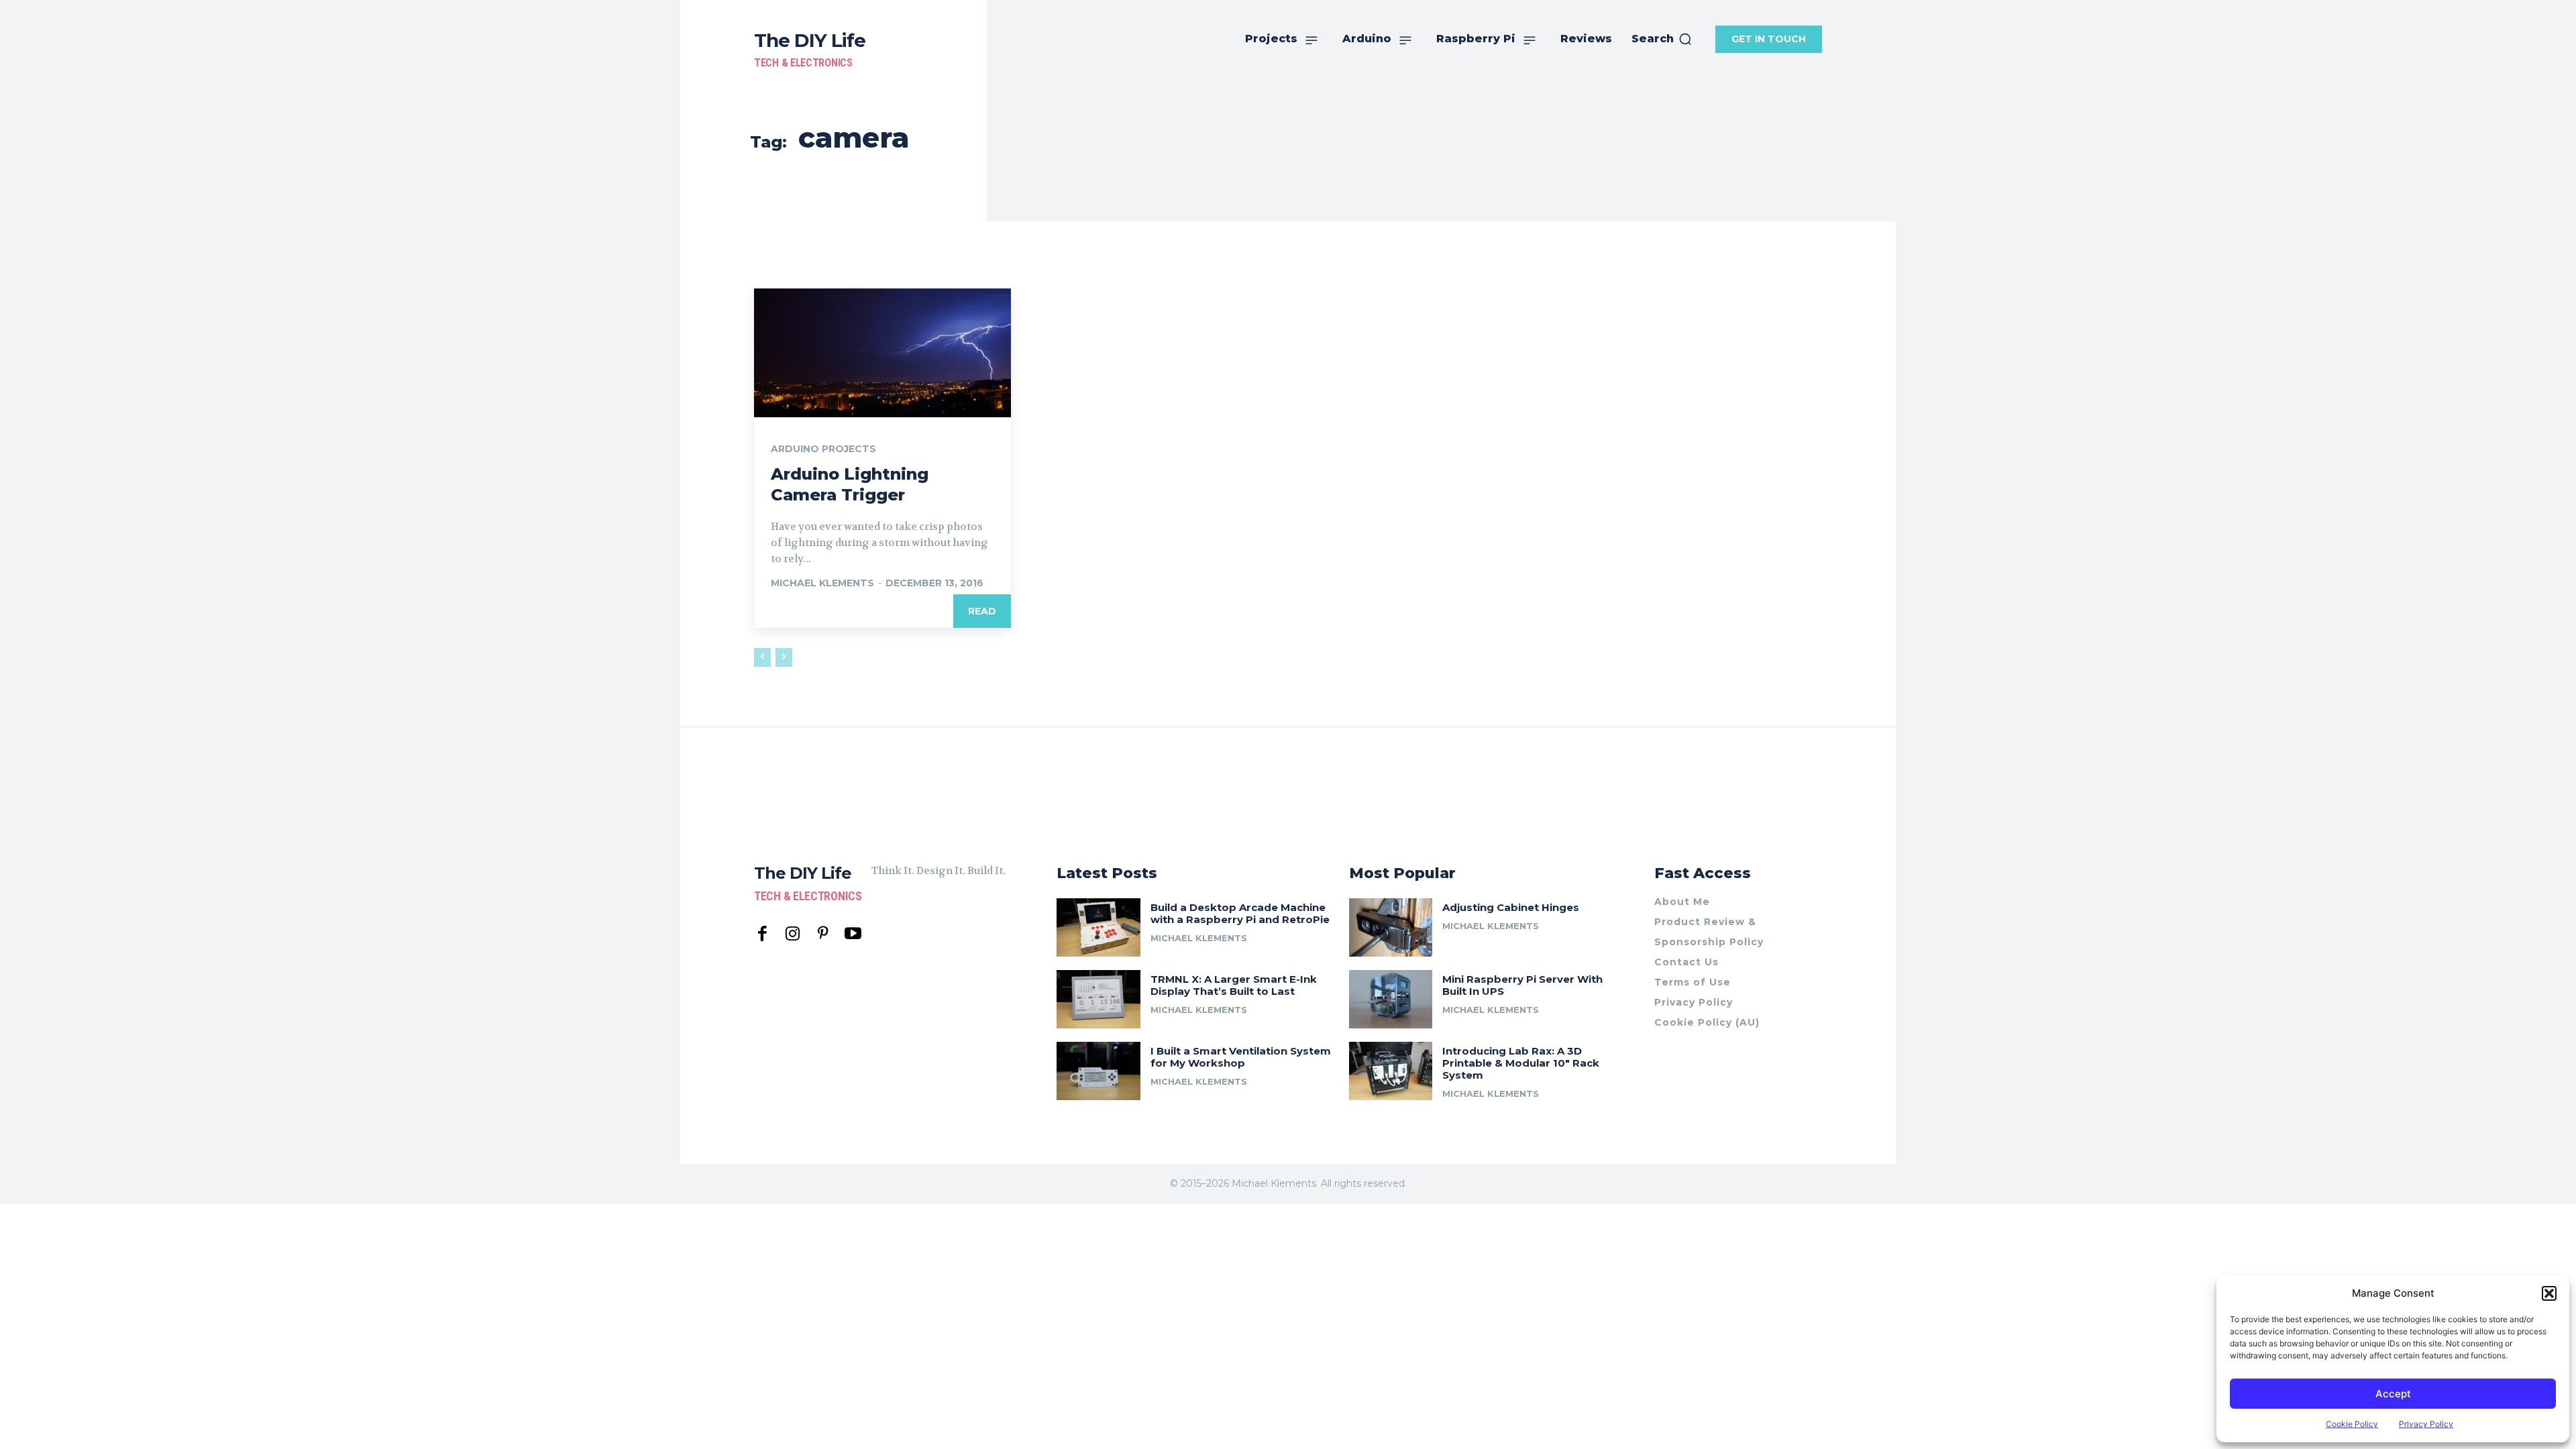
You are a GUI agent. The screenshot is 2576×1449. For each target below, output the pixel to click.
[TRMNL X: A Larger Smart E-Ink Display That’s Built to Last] (1098, 999)
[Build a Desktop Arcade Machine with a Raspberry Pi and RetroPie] (1098, 927)
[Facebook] (762, 934)
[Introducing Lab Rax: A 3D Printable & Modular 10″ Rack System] (1391, 1071)
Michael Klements (822, 583)
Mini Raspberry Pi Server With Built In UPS (1522, 985)
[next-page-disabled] (784, 657)
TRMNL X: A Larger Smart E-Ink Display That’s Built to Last (1234, 985)
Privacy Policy (2426, 1424)
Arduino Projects (823, 449)
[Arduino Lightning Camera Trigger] (882, 353)
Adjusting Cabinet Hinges (1511, 907)
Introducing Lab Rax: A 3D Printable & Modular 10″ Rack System (1521, 1063)
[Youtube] (853, 934)
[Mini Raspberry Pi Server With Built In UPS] (1391, 999)
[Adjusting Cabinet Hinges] (1391, 927)
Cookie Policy (2352, 1424)
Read (982, 611)
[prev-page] (762, 657)
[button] (2549, 1293)
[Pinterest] (823, 934)
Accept (2393, 1394)
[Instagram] (793, 934)
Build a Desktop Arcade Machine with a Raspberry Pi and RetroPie (1240, 913)
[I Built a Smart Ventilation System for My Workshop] (1098, 1071)
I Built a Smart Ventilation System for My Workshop (1241, 1057)
